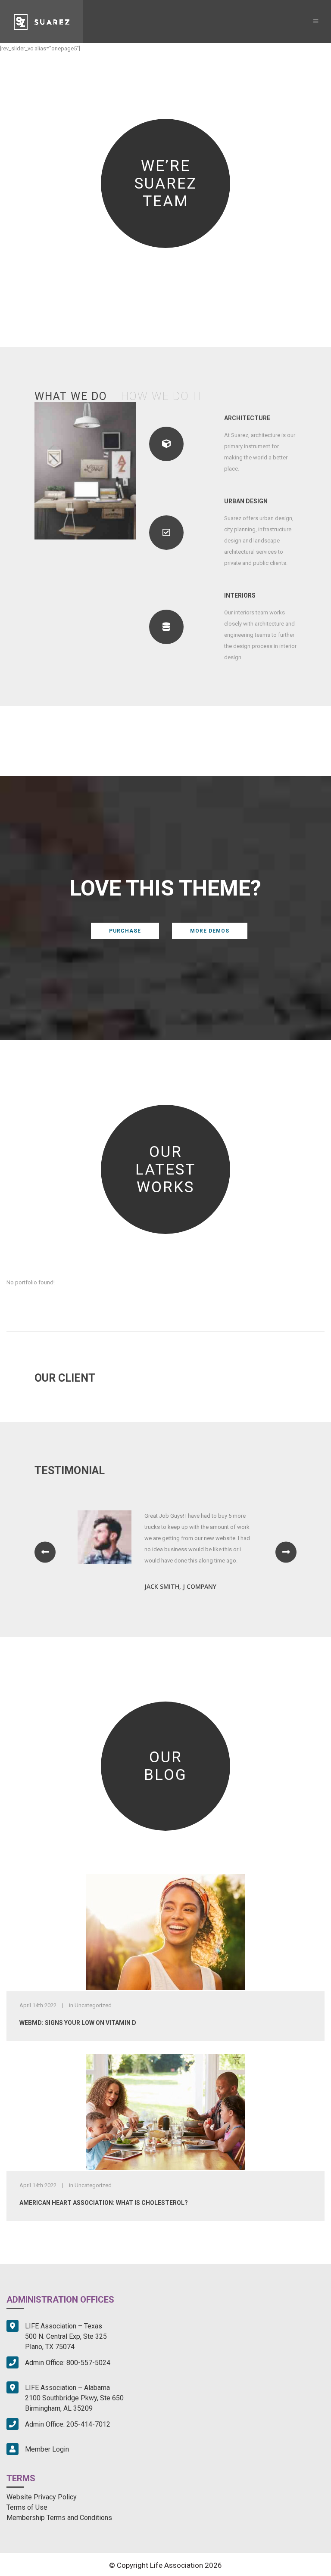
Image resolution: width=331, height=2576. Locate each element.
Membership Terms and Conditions (59, 2518)
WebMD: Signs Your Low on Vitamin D (78, 2023)
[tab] (74, 396)
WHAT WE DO (71, 396)
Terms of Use (27, 2507)
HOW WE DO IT (162, 396)
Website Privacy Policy (42, 2497)
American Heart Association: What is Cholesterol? (104, 2203)
